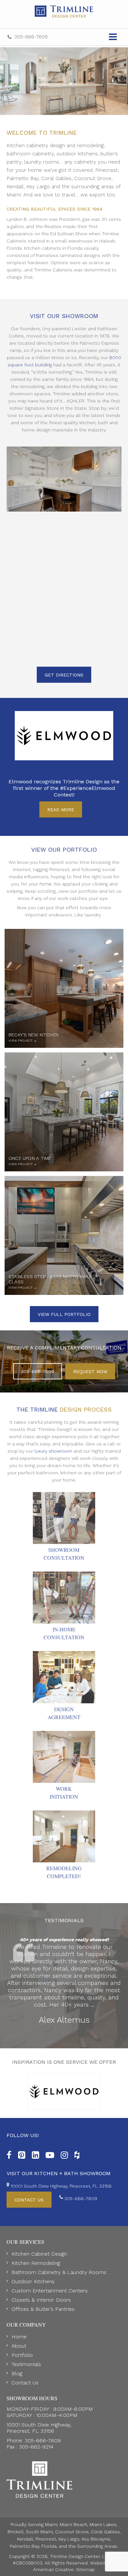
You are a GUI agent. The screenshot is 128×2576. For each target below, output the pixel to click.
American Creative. (54, 2569)
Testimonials (26, 2364)
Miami (51, 2524)
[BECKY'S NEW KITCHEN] (64, 988)
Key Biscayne (96, 2539)
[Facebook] (9, 2154)
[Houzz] (77, 2154)
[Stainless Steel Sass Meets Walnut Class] (64, 1235)
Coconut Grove (72, 2532)
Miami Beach (74, 2524)
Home (19, 2337)
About (19, 2346)
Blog (17, 2373)
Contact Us (25, 2383)
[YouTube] (50, 2154)
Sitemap (85, 2569)
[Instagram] (64, 2154)
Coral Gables (105, 2532)
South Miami (39, 2532)
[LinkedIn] (35, 2154)
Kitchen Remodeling (36, 2263)
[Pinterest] (22, 2154)
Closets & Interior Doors (41, 2300)
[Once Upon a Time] (64, 1112)
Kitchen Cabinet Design (39, 2254)
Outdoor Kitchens (33, 2281)
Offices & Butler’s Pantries (43, 2309)
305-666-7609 (31, 37)
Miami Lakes (103, 2524)
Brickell (16, 2532)
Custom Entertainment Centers (50, 2291)
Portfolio (22, 2355)
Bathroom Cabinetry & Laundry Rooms (59, 2272)
